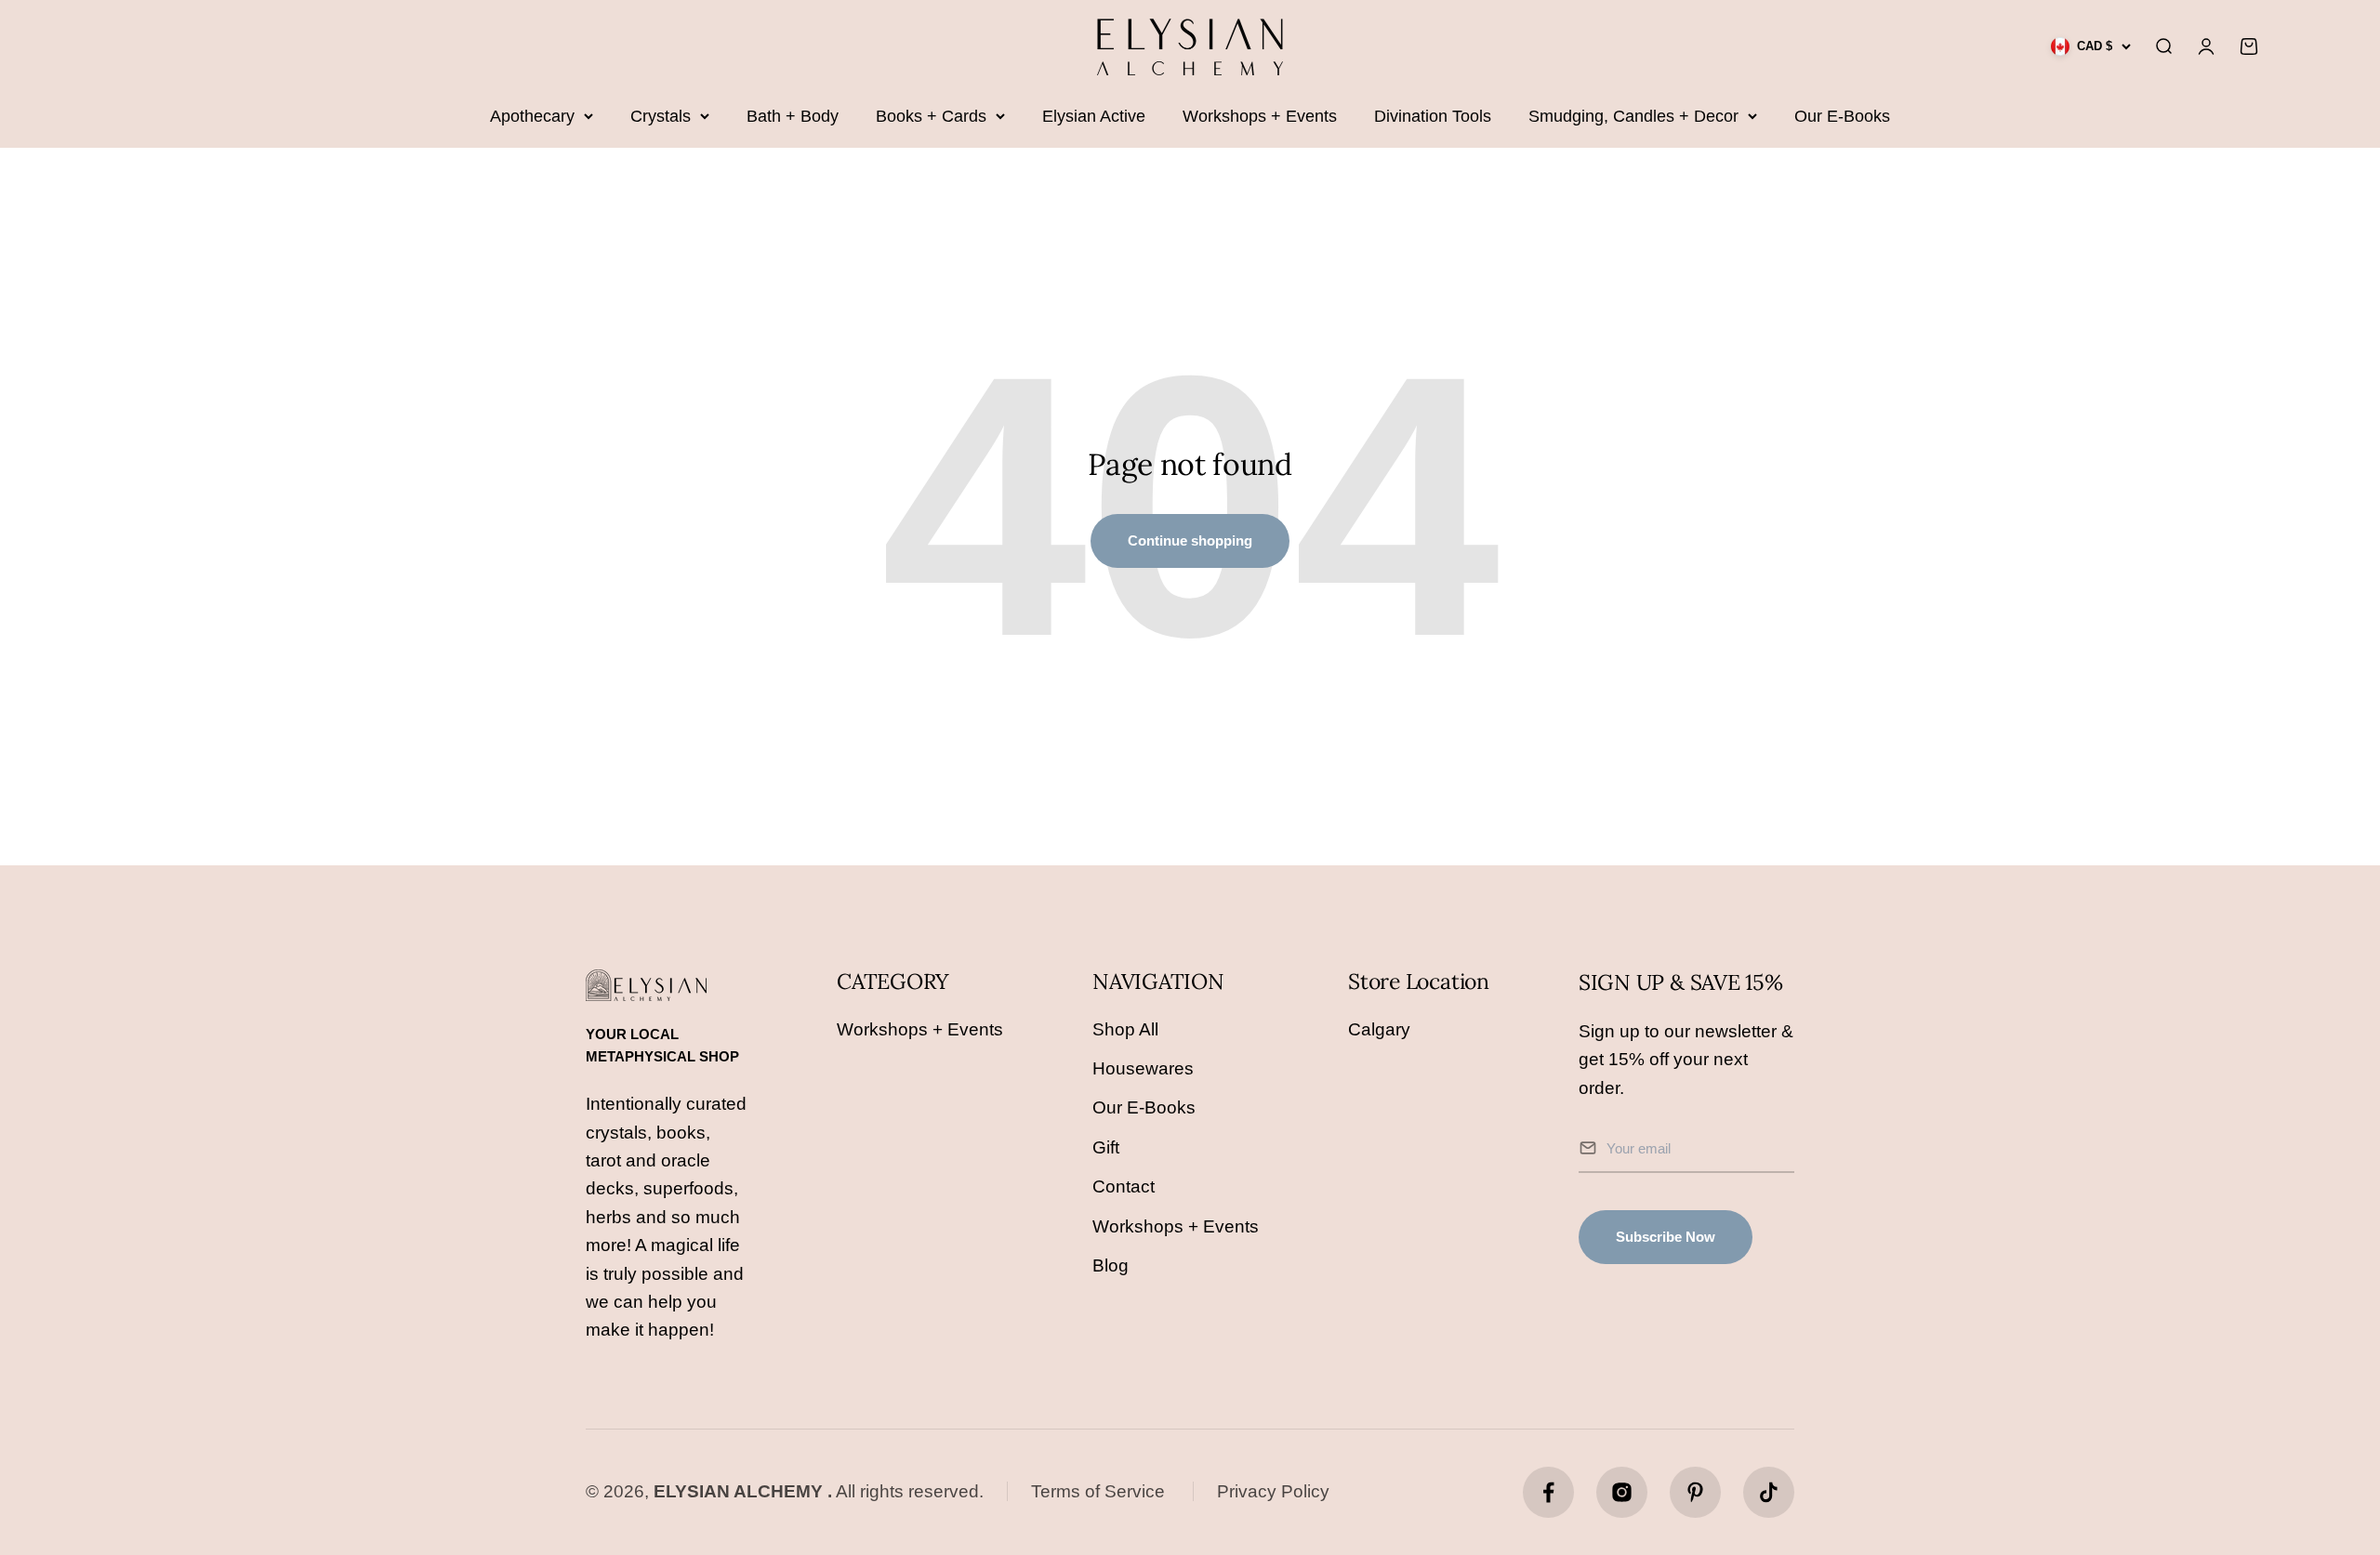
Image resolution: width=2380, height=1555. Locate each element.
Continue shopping (1190, 540)
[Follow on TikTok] (1769, 1492)
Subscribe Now (1666, 1237)
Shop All (1125, 1029)
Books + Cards (931, 116)
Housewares (1143, 1068)
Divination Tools (1433, 116)
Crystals (661, 116)
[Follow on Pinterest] (1695, 1492)
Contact (1124, 1186)
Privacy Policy (1273, 1491)
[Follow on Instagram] (1622, 1492)
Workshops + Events (1260, 116)
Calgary (1379, 1029)
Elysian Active (1094, 116)
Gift (1106, 1147)
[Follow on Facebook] (1548, 1492)
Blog (1111, 1265)
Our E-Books (1842, 116)
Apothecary (532, 116)
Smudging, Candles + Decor (1633, 116)
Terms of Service (1098, 1491)
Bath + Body (793, 116)
